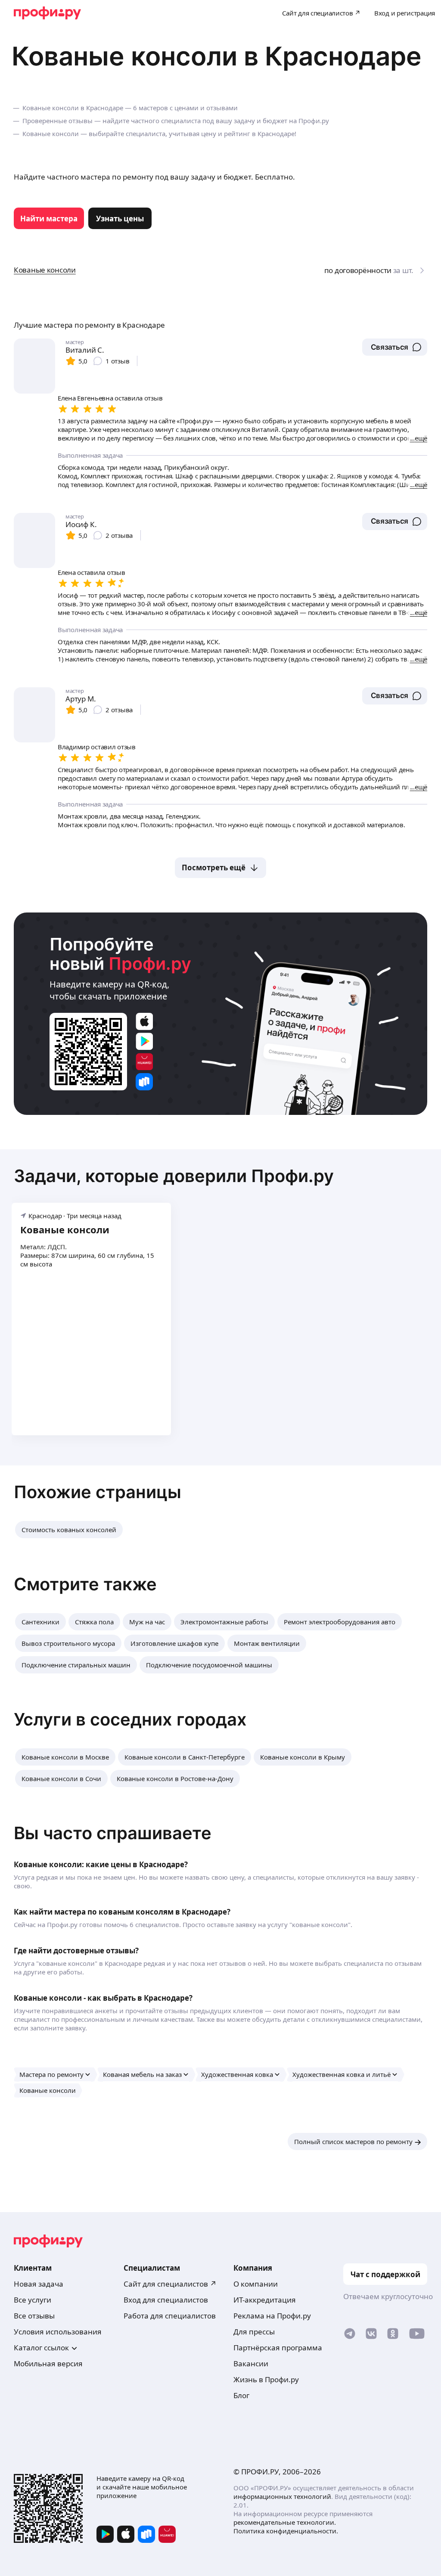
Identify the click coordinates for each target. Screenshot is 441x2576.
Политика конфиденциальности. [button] (286, 2531)
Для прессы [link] (254, 2332)
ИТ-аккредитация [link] (265, 2300)
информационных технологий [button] (282, 2496)
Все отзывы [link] (34, 2316)
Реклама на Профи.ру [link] (272, 2316)
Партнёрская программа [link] (278, 2348)
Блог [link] (241, 2395)
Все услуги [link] (33, 2300)
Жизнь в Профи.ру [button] (266, 2379)
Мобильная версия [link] (48, 2363)
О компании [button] (256, 2284)
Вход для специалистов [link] (166, 2300)
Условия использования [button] (58, 2332)
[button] (395, 347)
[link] (49, 218)
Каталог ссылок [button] (41, 2348)
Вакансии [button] (251, 2363)
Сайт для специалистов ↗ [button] (170, 2284)
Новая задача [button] (39, 2284)
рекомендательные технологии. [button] (285, 2522)
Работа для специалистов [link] (170, 2316)
